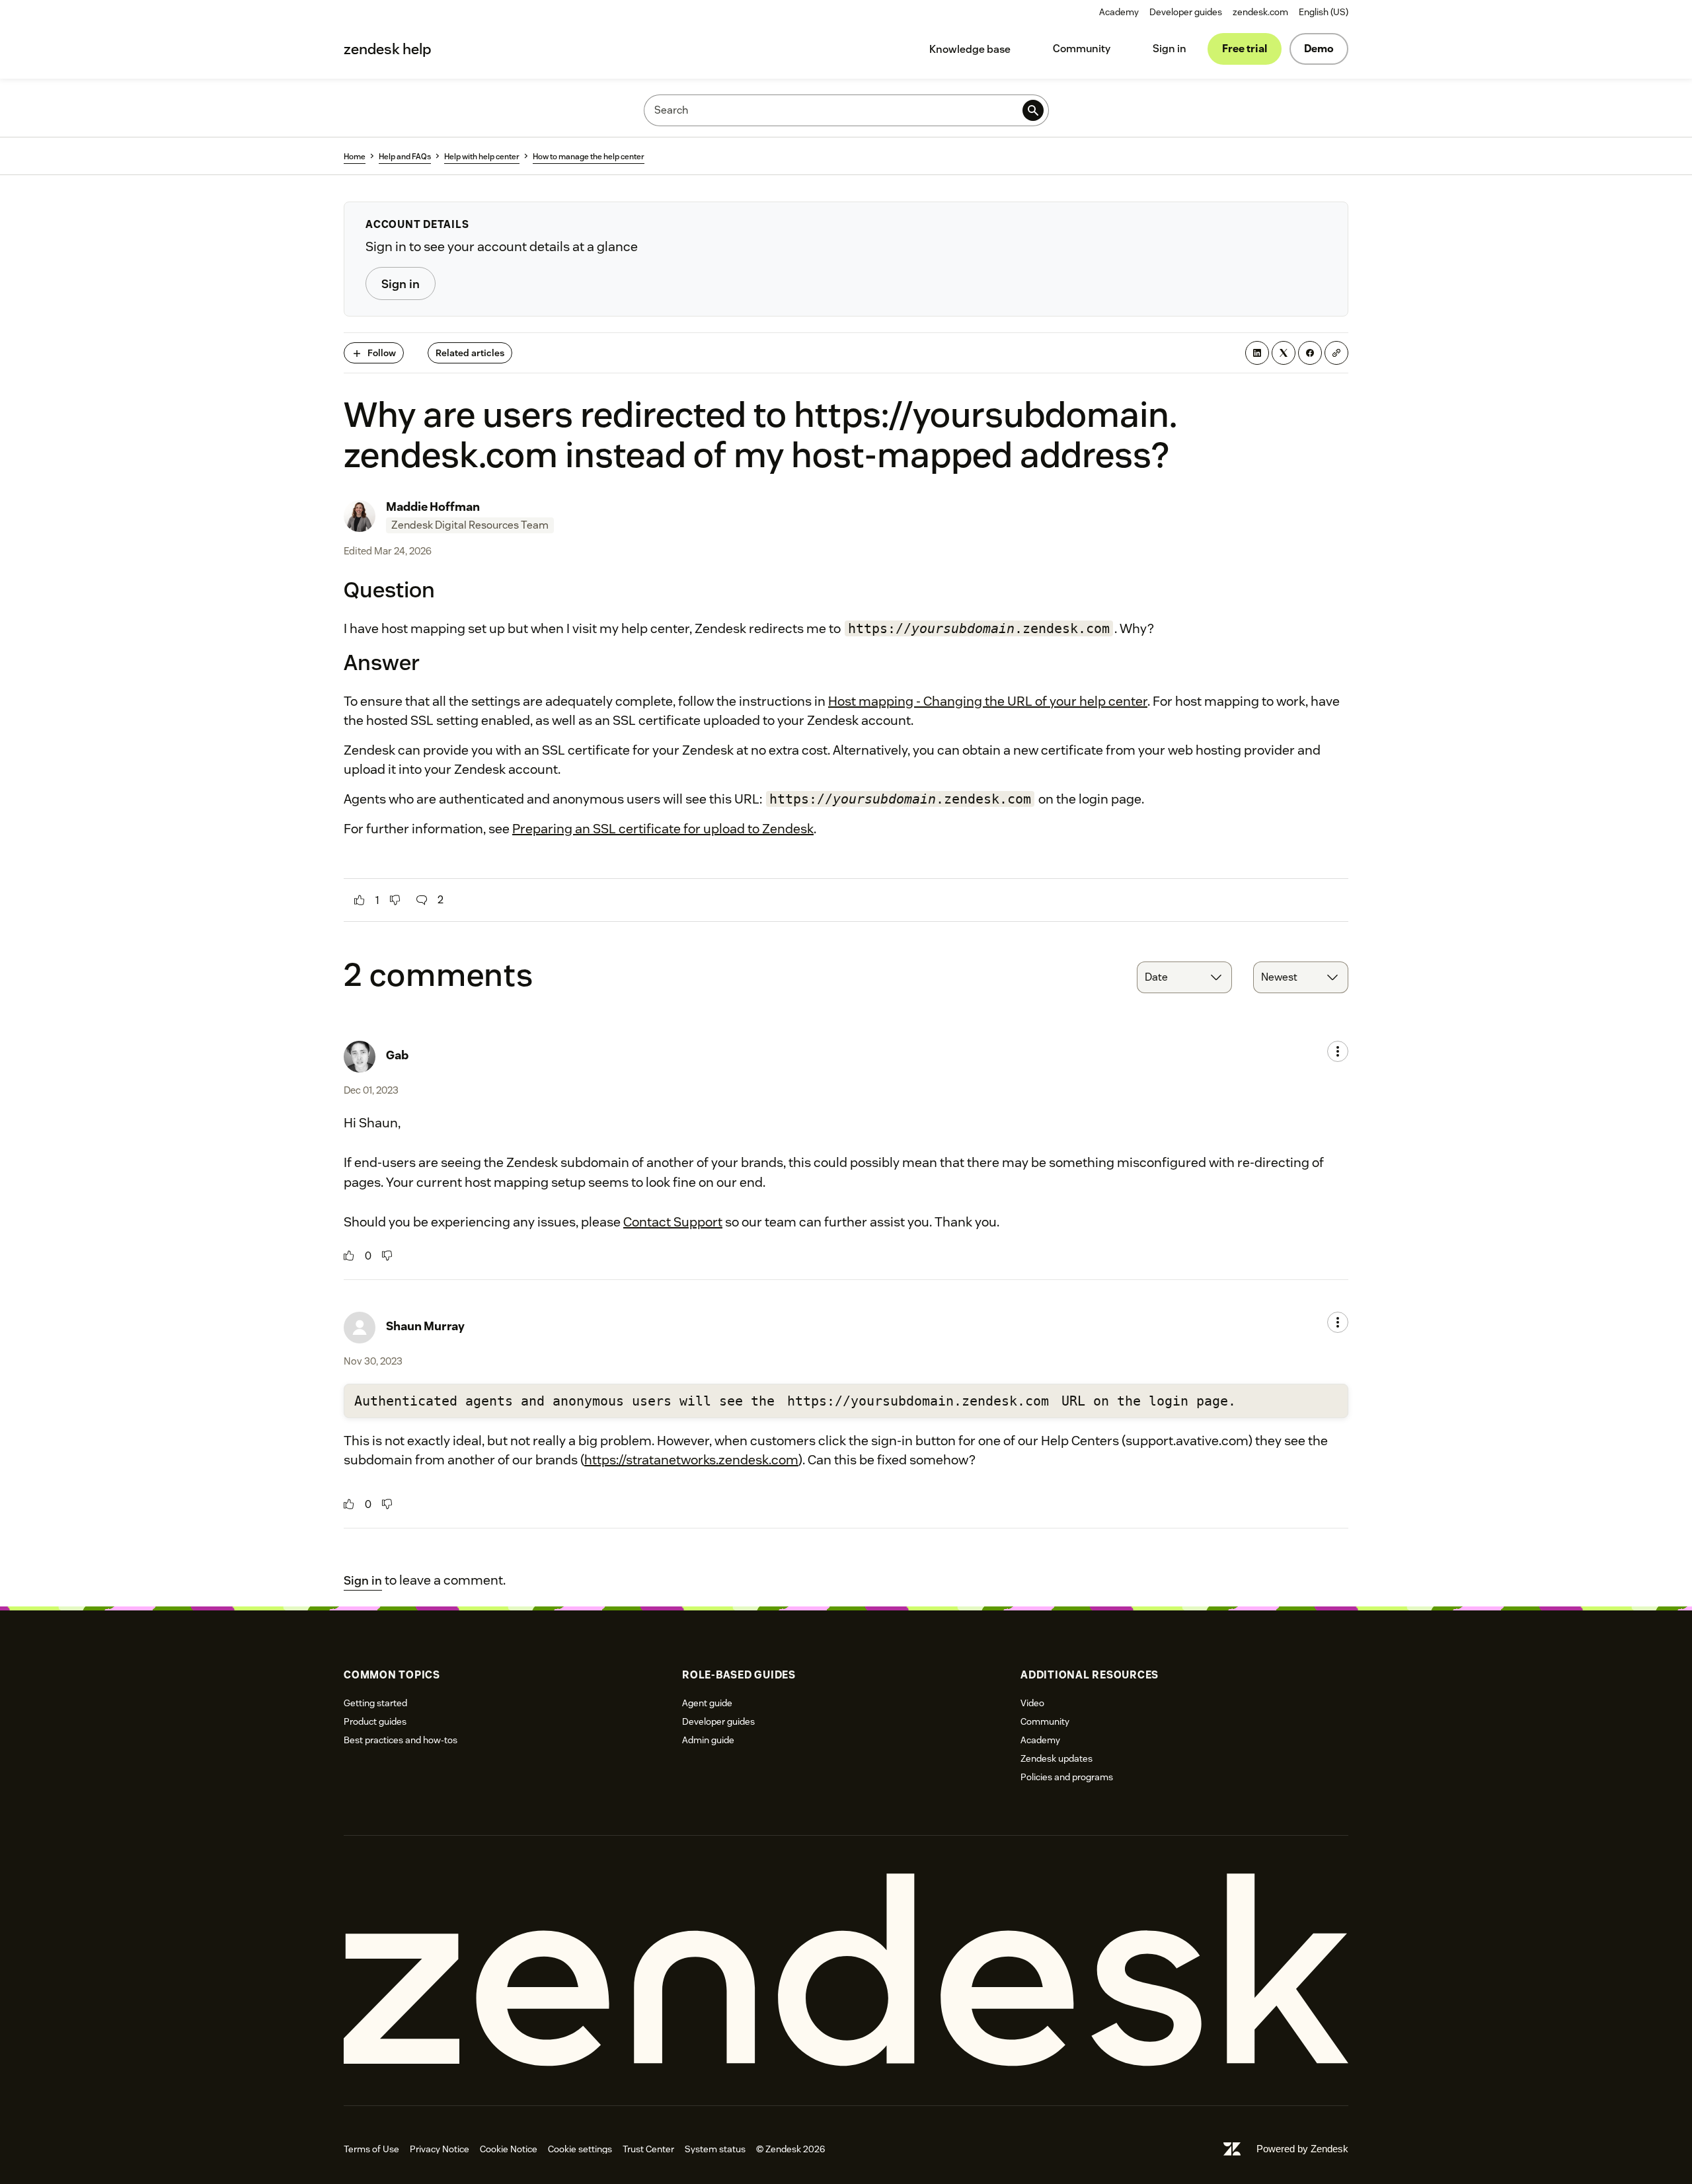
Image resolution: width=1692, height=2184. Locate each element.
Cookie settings (580, 2149)
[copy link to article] (1336, 353)
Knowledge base (970, 49)
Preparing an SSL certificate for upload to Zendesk (663, 829)
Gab (397, 1055)
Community (1082, 49)
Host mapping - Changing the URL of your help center (988, 701)
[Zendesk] (846, 1970)
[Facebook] (1310, 353)
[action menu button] (1338, 1051)
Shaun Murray (425, 1326)
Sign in (1170, 49)
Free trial (1245, 49)
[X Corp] (1284, 353)
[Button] (360, 900)
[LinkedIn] (1257, 353)
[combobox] (1184, 977)
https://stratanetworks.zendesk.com (691, 1460)
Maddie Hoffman (433, 507)
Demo (1319, 49)
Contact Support (673, 1222)
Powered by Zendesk (1302, 2149)
